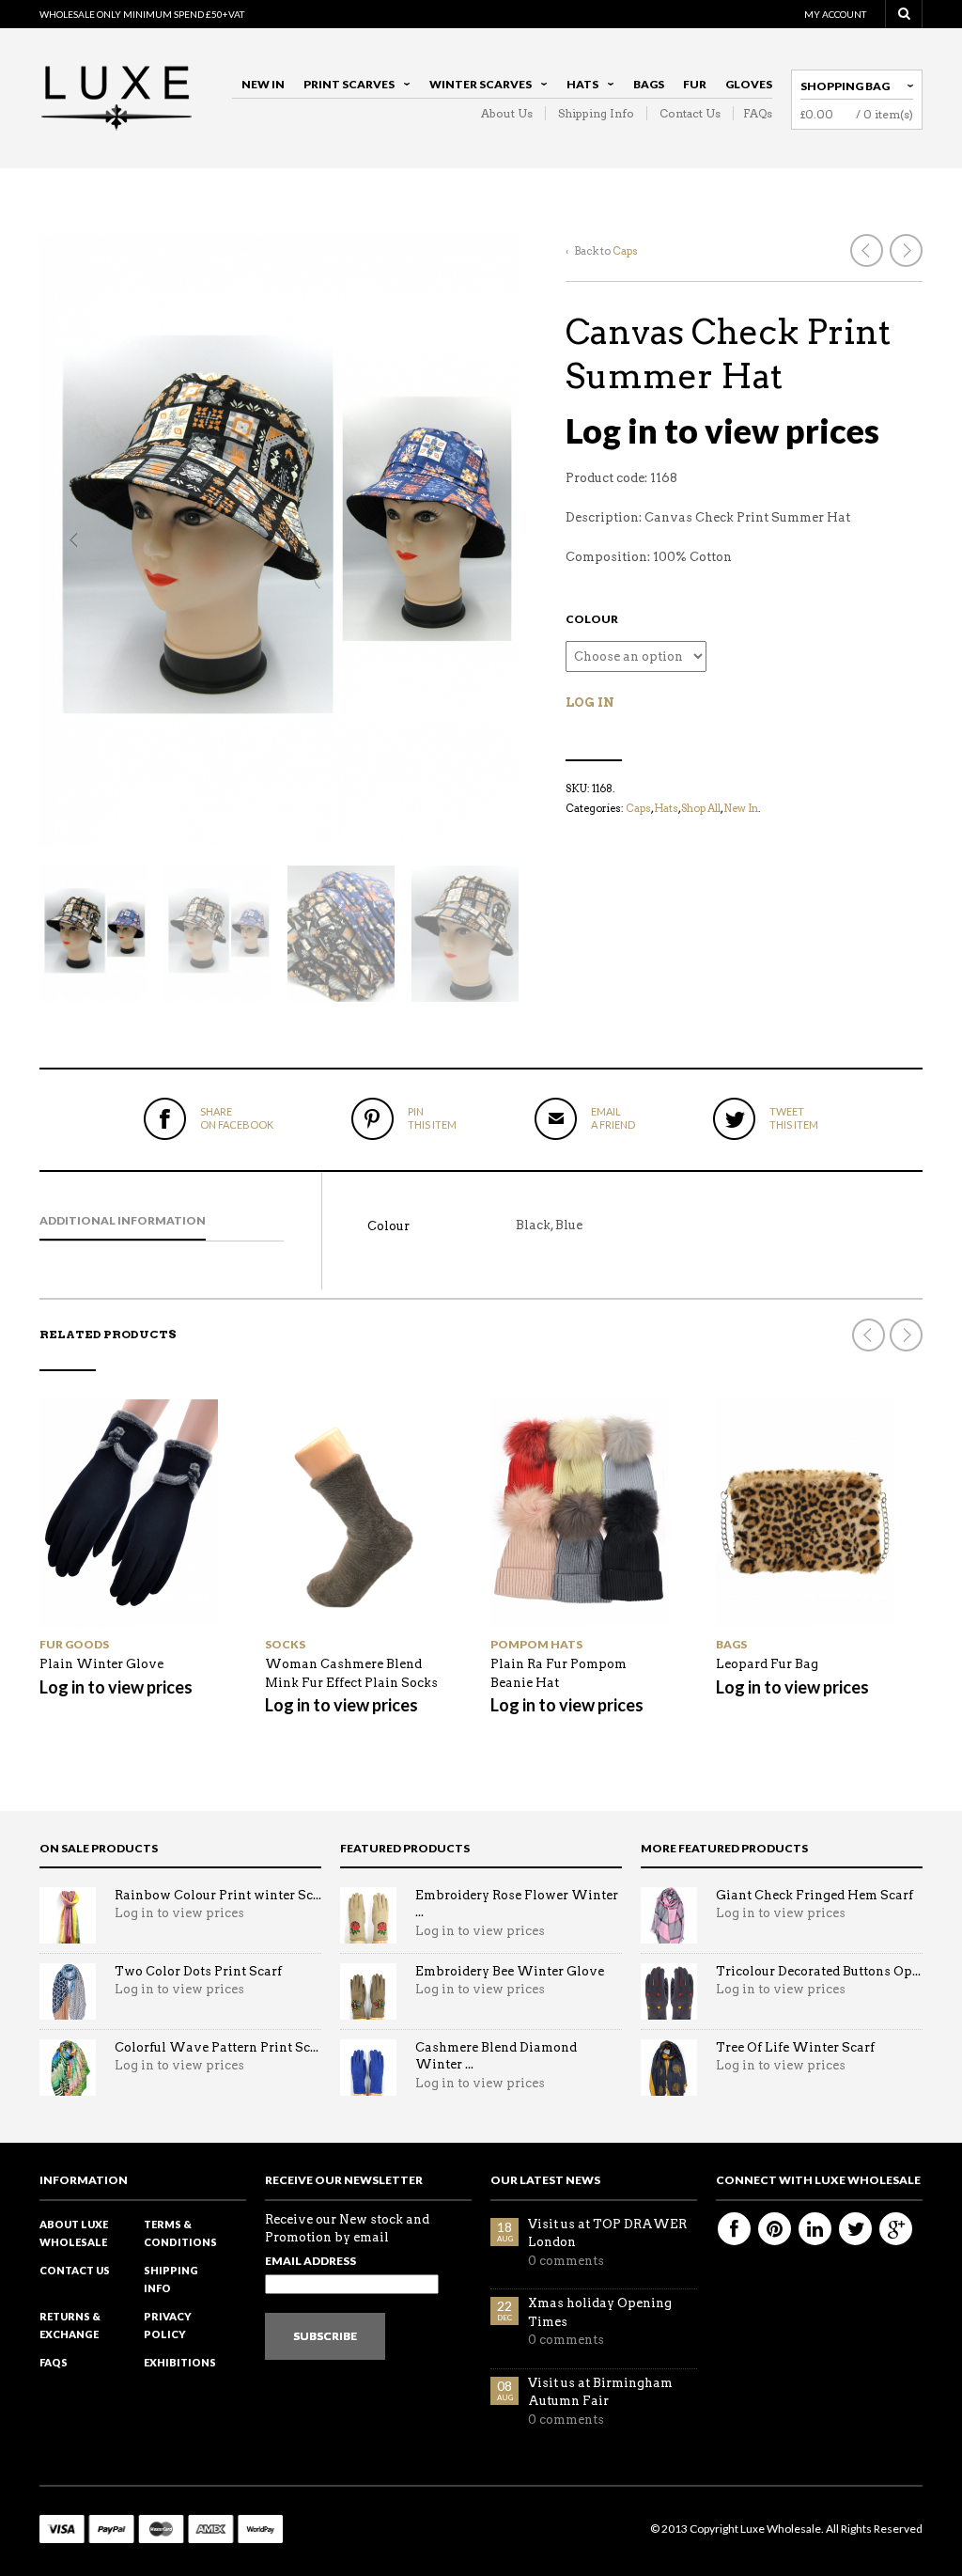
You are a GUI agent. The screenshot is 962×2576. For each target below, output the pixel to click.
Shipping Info (596, 113)
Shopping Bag (845, 86)
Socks (285, 1644)
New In (263, 84)
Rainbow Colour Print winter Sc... (218, 1895)
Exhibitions (180, 2362)
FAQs (758, 113)
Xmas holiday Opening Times (600, 2312)
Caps (625, 251)
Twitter (855, 2229)
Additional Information (123, 1220)
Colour (592, 619)
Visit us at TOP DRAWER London (607, 2233)
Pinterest (775, 2229)
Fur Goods (74, 1644)
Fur (695, 84)
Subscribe (325, 2336)
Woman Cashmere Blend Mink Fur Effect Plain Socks (351, 1673)
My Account (835, 14)
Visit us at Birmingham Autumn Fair (600, 2392)
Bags (649, 84)
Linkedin (815, 2229)
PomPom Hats (536, 1644)
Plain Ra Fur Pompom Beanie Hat (559, 1673)
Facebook (734, 2229)
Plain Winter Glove (101, 1664)
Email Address (310, 2261)
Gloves (749, 84)
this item (432, 1118)
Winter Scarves (476, 87)
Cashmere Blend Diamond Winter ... (496, 2056)
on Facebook (237, 1118)
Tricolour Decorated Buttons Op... (818, 1971)
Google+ (896, 2229)
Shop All (701, 808)
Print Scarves (344, 87)
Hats (578, 87)
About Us (507, 113)
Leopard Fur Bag (767, 1664)
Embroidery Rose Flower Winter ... (517, 1904)
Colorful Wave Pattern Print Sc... (217, 2047)
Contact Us (690, 113)
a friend (613, 1118)
